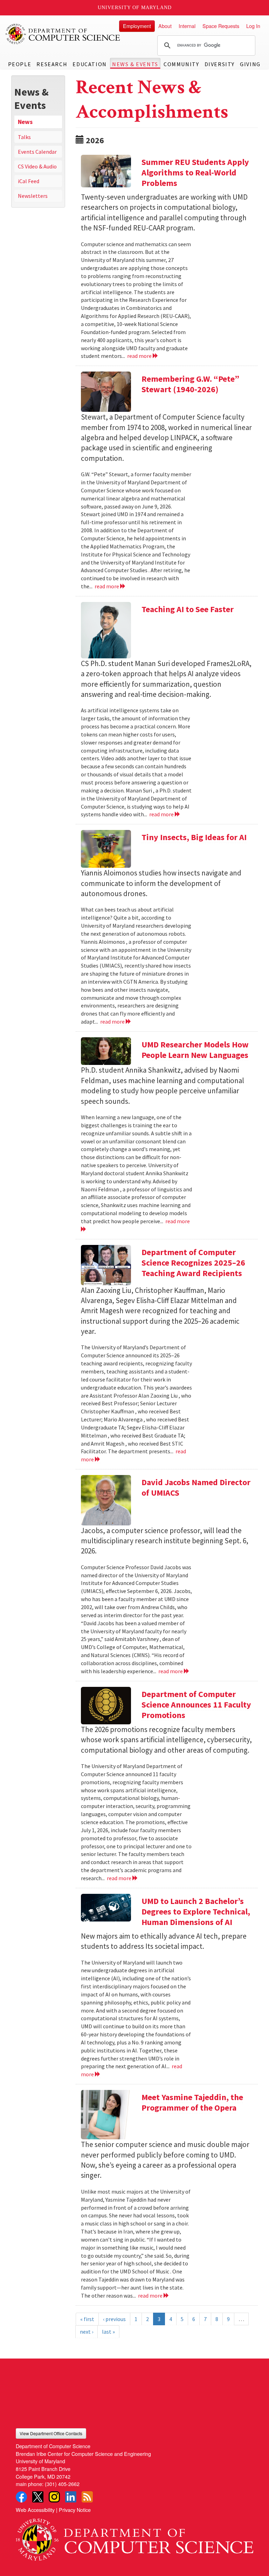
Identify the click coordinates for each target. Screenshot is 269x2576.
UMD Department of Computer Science (63, 34)
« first (87, 2319)
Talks (24, 137)
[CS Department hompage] (134, 2537)
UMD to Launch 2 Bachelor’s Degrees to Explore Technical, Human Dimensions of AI (196, 1912)
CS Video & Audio (37, 166)
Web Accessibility (35, 2510)
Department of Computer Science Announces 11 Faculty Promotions (196, 1705)
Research (52, 64)
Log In (253, 26)
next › (87, 2332)
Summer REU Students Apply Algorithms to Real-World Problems (195, 172)
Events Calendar (37, 152)
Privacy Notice (75, 2510)
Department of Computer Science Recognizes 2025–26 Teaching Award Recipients (193, 1263)
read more (140, 356)
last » (108, 2332)
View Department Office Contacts (51, 2433)
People (20, 64)
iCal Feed (29, 181)
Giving (250, 64)
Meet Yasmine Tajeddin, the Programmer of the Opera (192, 2102)
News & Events (135, 64)
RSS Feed (87, 2497)
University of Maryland (135, 8)
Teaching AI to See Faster (188, 609)
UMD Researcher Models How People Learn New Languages (195, 1050)
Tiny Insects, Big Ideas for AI (194, 837)
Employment (137, 26)
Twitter (38, 2497)
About (165, 26)
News (25, 122)
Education (89, 64)
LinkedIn (71, 2497)
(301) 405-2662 (62, 2484)
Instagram (54, 2497)
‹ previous (114, 2319)
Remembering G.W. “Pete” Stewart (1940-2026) (190, 384)
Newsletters (33, 196)
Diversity (220, 64)
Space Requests (221, 26)
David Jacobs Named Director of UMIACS (196, 1487)
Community (181, 64)
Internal (187, 26)
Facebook (21, 2497)
